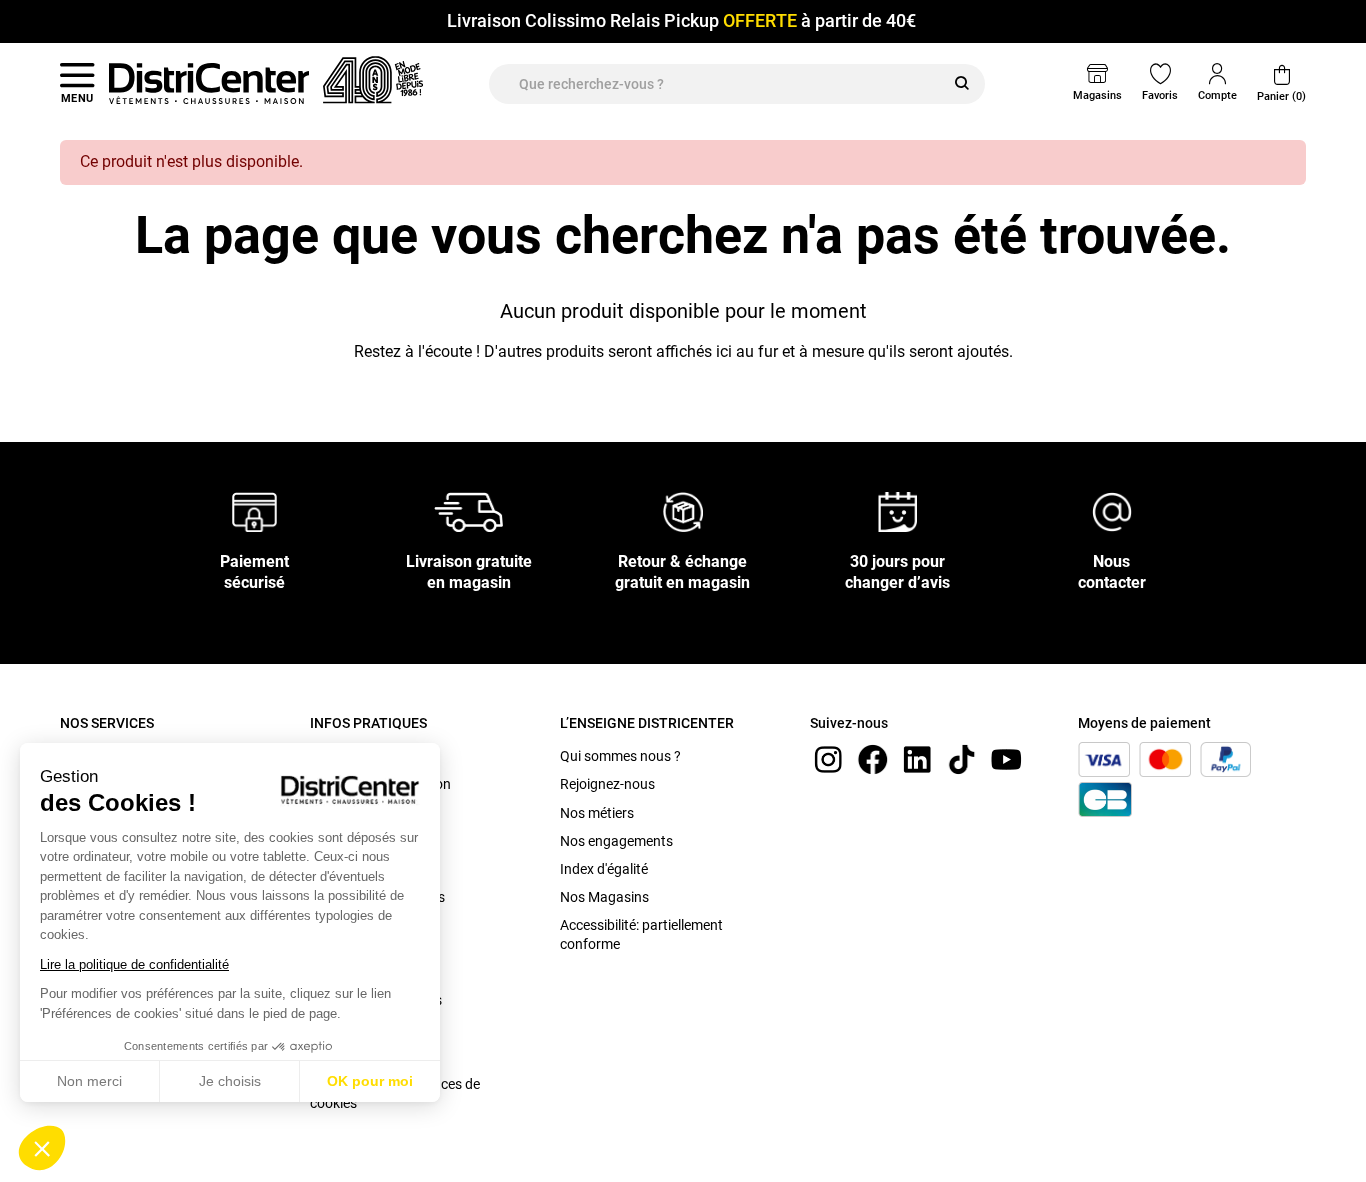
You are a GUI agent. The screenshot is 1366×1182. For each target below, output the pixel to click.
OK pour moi (370, 1081)
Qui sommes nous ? (620, 756)
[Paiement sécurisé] (254, 511)
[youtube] (1006, 758)
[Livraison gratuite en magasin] (469, 511)
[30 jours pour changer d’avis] (898, 511)
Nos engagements (616, 841)
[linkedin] (917, 758)
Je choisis (230, 1081)
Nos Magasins (604, 897)
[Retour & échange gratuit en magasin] (683, 511)
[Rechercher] (962, 84)
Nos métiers (597, 813)
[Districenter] (209, 83)
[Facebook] (873, 758)
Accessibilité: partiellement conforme (641, 934)
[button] (42, 1148)
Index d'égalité (604, 869)
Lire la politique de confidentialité (134, 964)
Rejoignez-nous (607, 784)
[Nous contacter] (1112, 511)
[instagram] (828, 758)
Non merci (89, 1081)
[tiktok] (962, 758)
